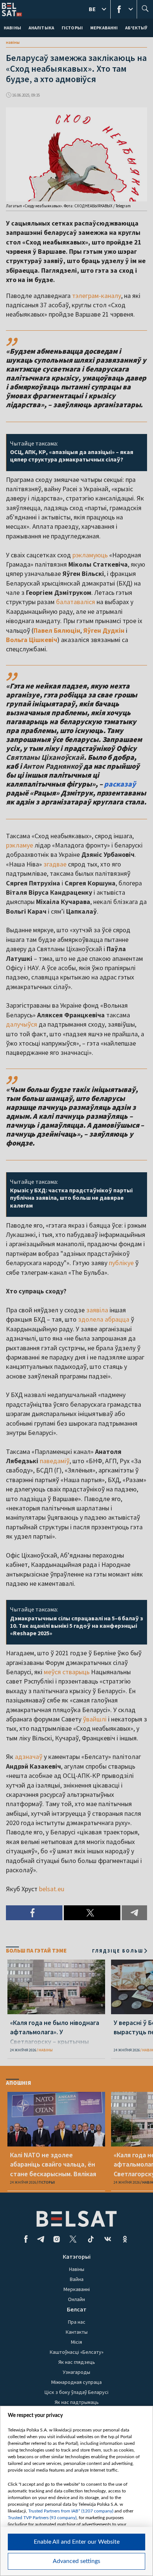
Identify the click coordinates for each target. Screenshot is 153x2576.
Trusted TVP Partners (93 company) (42, 2518)
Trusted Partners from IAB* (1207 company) (71, 2511)
